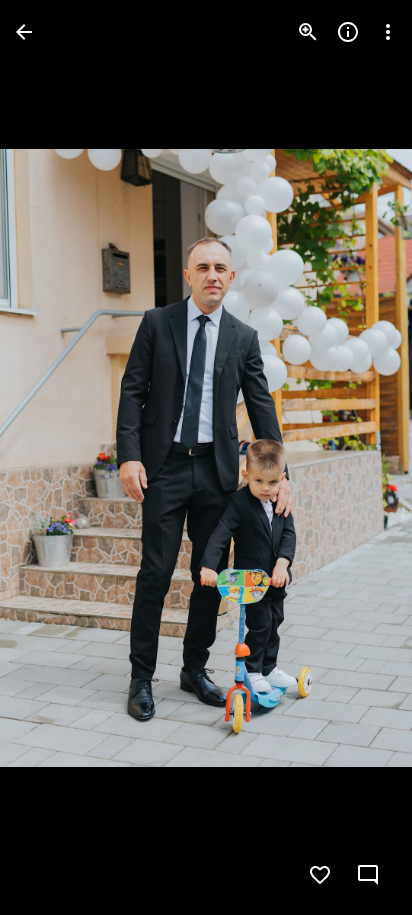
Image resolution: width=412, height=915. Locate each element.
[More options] (388, 32)
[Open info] (348, 32)
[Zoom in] (308, 32)
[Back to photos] (24, 32)
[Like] (320, 875)
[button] (56, 458)
